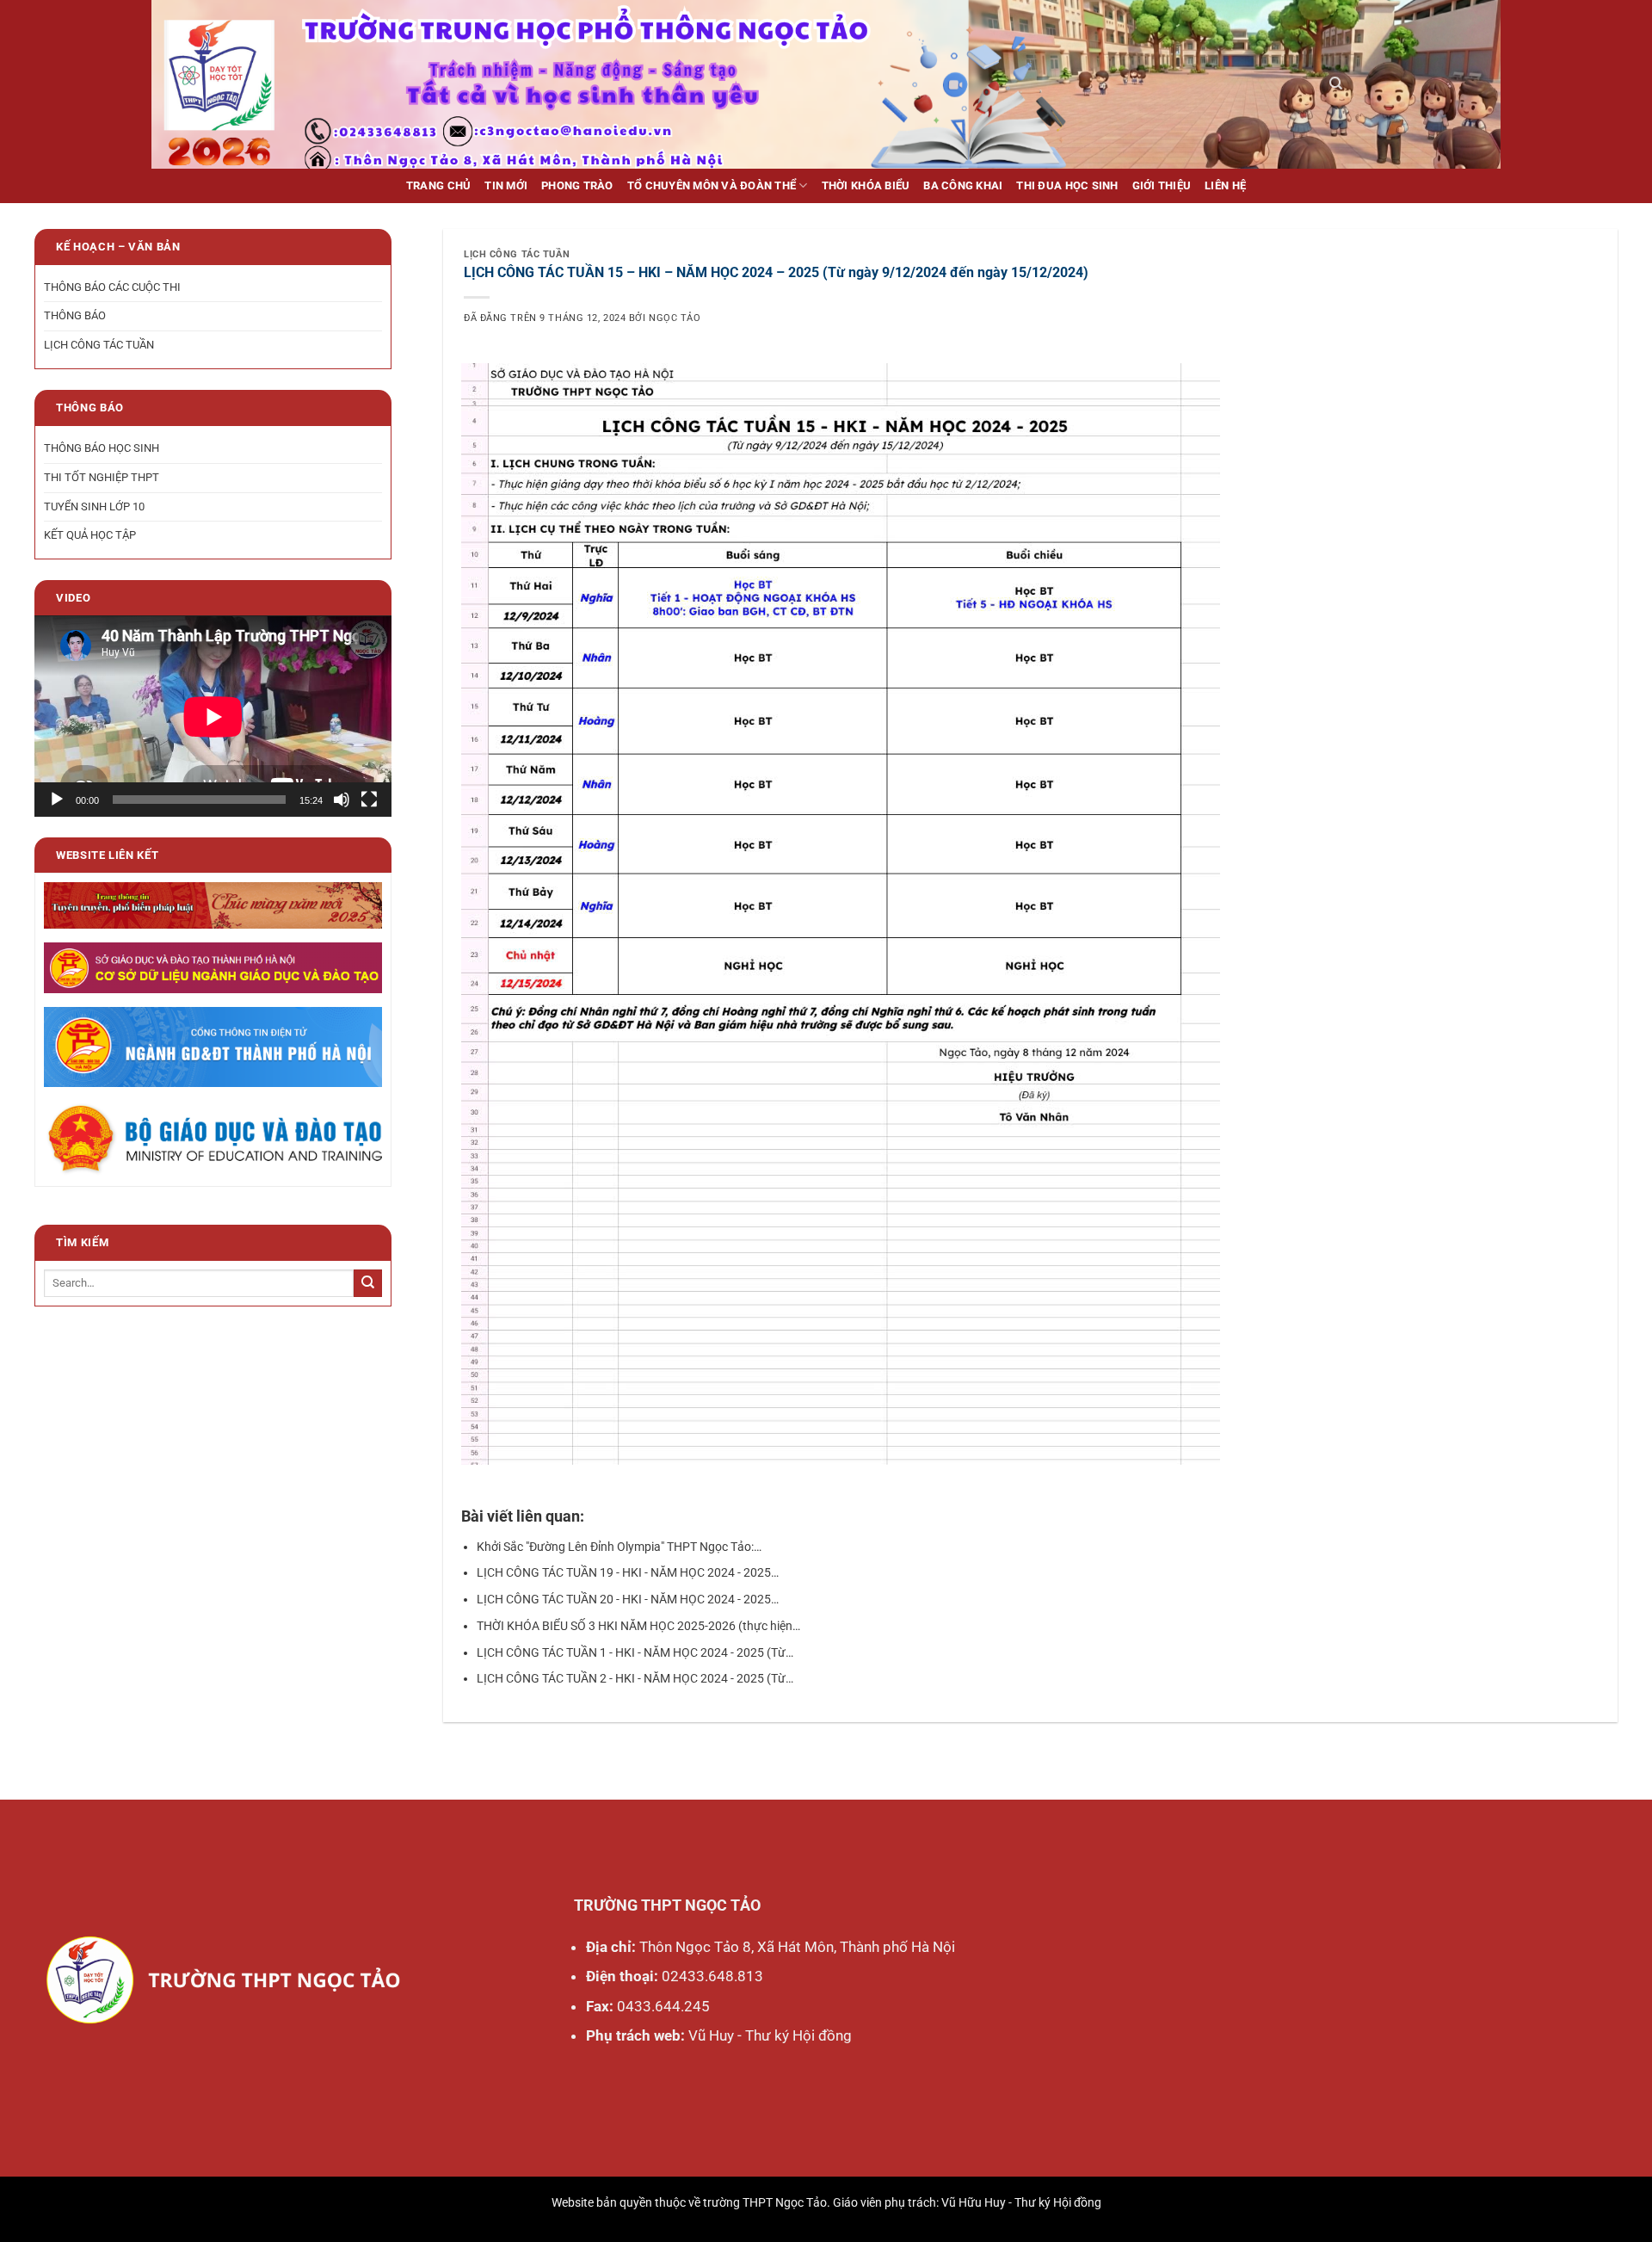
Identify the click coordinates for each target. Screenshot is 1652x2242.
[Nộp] (368, 1283)
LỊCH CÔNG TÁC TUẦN (99, 346)
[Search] (1336, 83)
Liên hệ (1225, 185)
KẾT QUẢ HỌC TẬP (90, 536)
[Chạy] (57, 800)
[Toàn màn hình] (369, 800)
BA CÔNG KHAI (963, 185)
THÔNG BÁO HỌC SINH (102, 448)
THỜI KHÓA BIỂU (866, 185)
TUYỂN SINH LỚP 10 (94, 506)
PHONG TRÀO (577, 185)
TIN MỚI (506, 185)
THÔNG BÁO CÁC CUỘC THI (112, 287)
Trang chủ (438, 185)
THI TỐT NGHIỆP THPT (102, 477)
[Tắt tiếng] (342, 800)
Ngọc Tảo (675, 318)
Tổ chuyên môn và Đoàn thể (712, 185)
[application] (213, 716)
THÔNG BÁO (75, 316)
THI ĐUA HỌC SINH (1067, 185)
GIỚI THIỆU (1162, 185)
